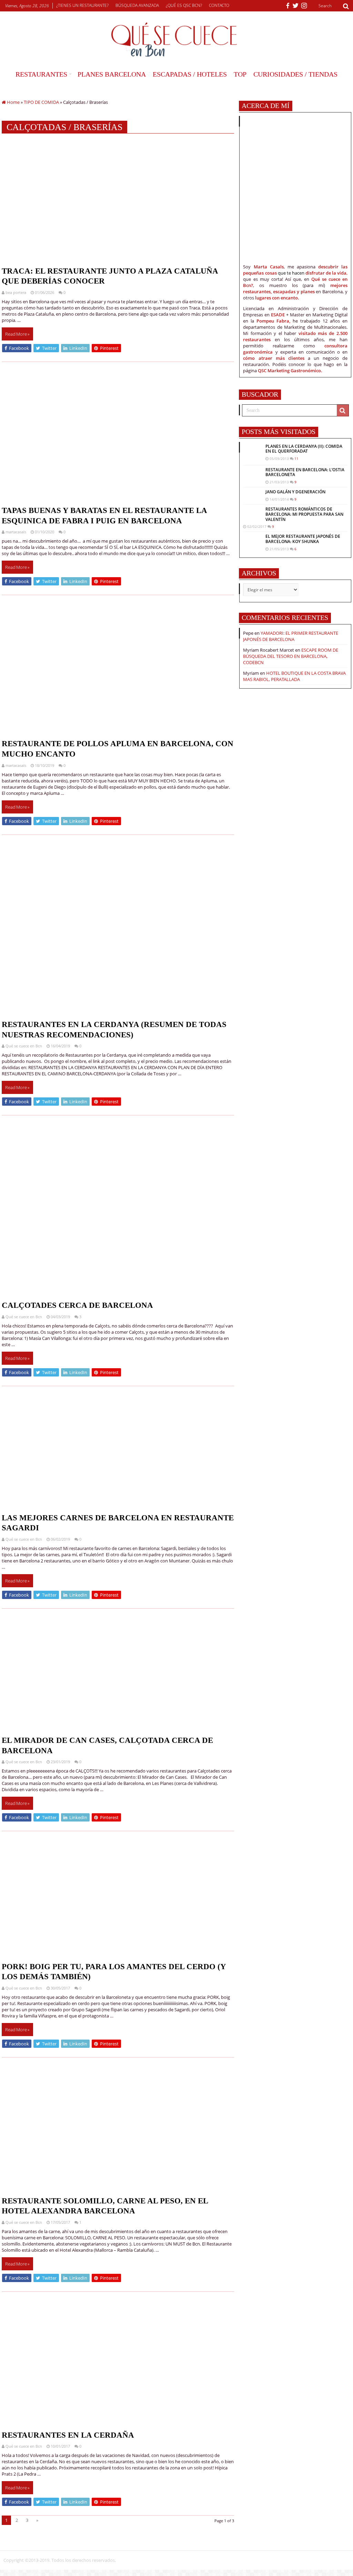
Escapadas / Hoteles (190, 74)
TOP (240, 74)
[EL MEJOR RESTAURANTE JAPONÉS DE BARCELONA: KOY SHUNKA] (253, 540)
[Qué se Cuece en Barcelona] (176, 40)
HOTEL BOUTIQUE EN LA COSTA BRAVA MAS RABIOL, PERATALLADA (294, 676)
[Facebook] (288, 6)
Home (13, 102)
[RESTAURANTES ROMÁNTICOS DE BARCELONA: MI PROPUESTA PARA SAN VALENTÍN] (253, 514)
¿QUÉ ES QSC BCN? (184, 5)
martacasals (16, 532)
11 (296, 458)
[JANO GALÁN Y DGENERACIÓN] (253, 493)
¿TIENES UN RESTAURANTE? (82, 5)
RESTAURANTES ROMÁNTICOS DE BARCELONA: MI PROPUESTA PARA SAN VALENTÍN (304, 514)
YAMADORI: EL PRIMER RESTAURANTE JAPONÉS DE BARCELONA (291, 636)
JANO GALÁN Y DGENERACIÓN (295, 492)
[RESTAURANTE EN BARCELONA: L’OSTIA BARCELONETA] (253, 474)
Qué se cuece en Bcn (24, 1046)
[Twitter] (295, 6)
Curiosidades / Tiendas (295, 74)
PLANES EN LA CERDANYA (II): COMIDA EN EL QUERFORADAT (304, 449)
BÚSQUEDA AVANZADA (137, 5)
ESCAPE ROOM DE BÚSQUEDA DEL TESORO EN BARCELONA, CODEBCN (291, 656)
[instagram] (304, 6)
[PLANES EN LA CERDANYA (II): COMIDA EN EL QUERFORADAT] (253, 453)
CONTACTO (219, 5)
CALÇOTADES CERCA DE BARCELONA (77, 1305)
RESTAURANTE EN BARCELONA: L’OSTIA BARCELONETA (305, 472)
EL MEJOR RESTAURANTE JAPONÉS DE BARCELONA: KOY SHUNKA (303, 539)
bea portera (16, 292)
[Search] (346, 6)
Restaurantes (41, 74)
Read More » (17, 334)
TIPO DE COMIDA (41, 102)
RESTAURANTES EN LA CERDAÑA (68, 2435)
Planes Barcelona (112, 74)
